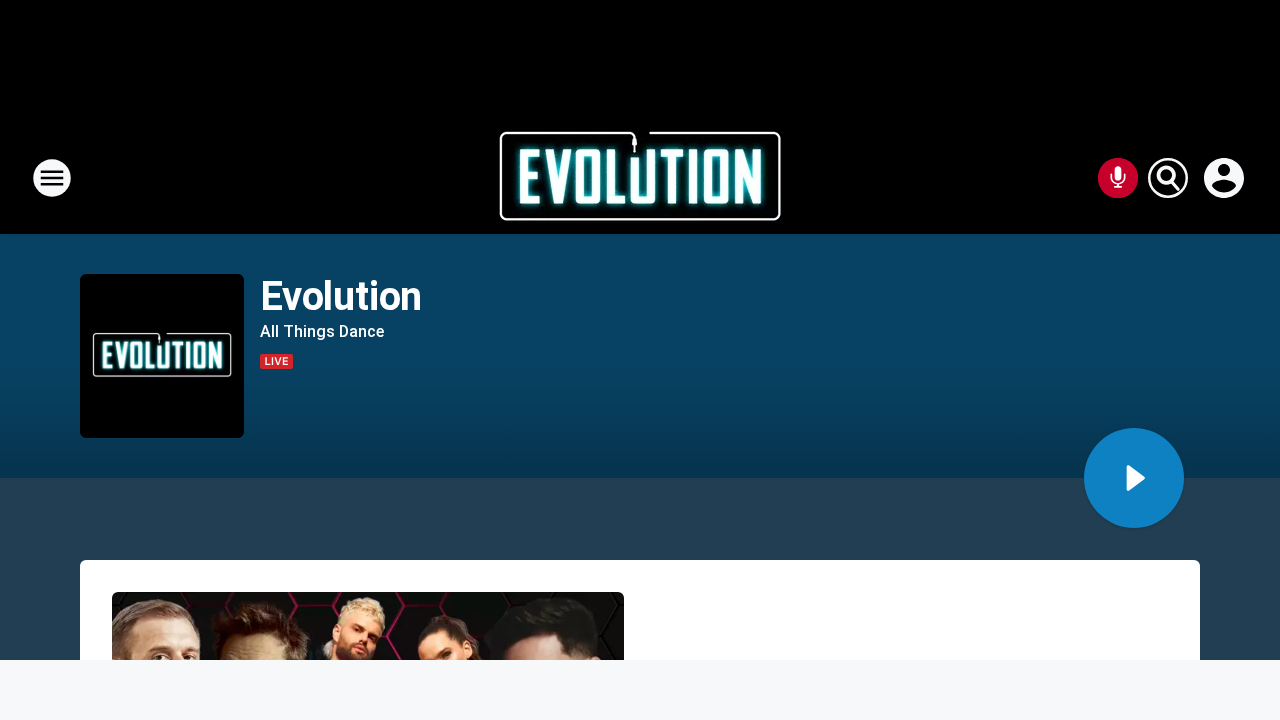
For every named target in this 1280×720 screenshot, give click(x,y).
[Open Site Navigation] (52, 178)
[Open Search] (1168, 178)
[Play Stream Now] (1134, 478)
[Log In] (1226, 178)
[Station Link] (640, 178)
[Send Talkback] (1118, 178)
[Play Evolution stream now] (162, 356)
